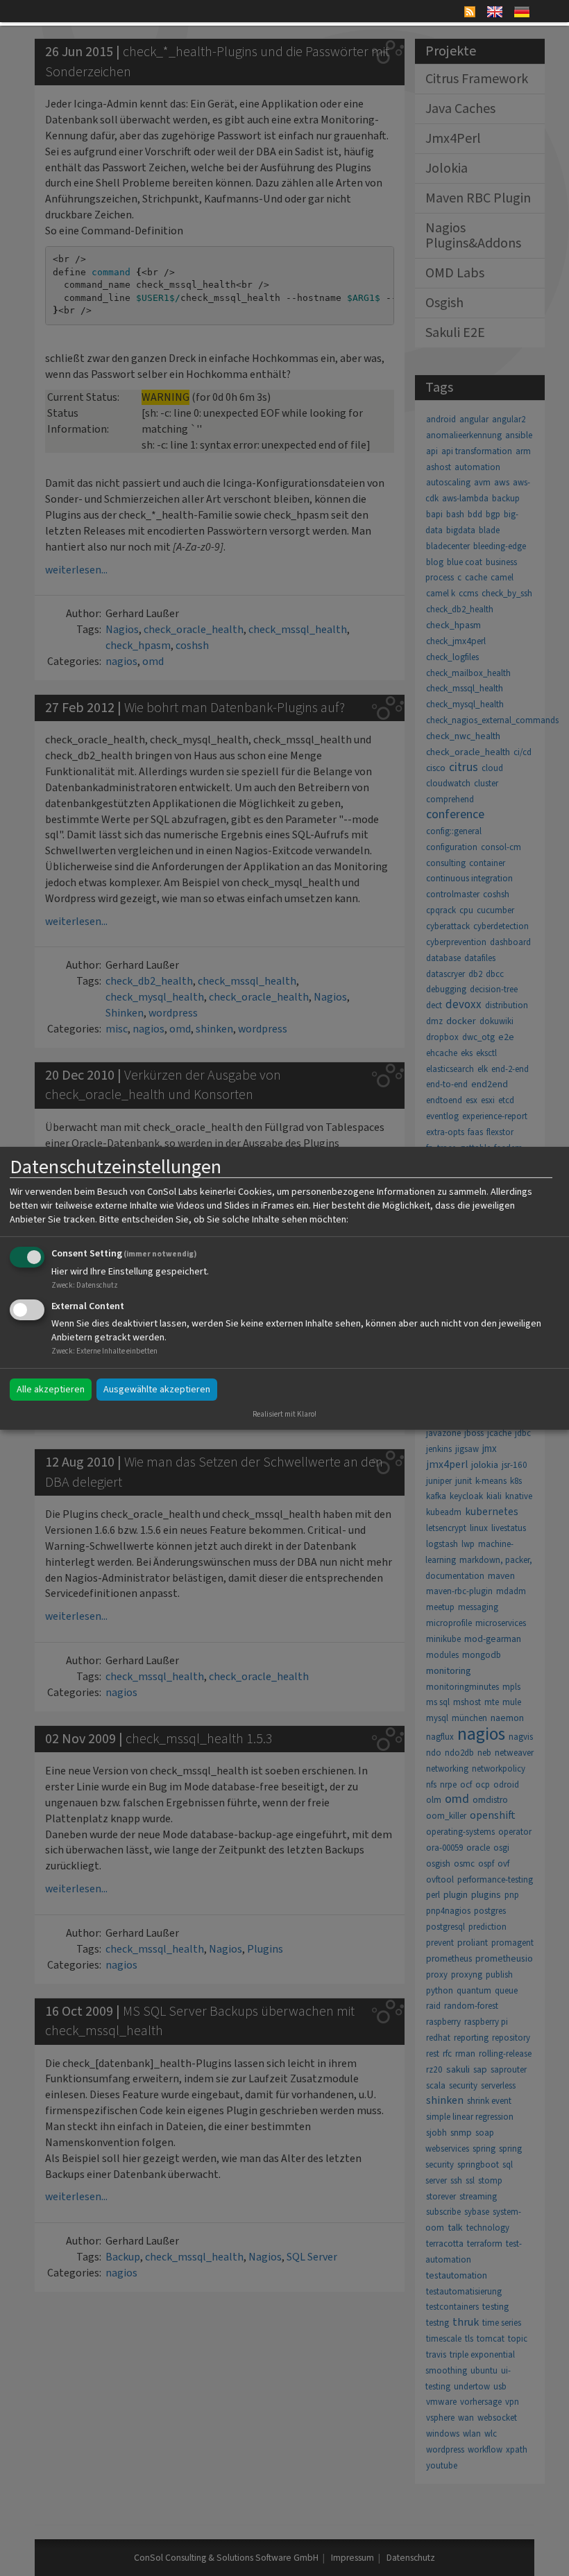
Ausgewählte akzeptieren (157, 1390)
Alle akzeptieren (51, 1390)
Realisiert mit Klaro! (284, 1414)
